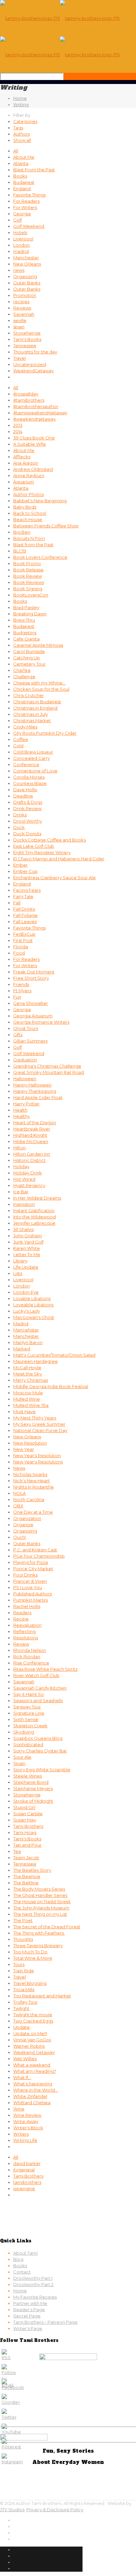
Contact (22, 2272)
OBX (18, 1506)
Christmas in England (35, 708)
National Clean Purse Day (40, 1430)
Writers (21, 2134)
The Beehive (27, 1876)
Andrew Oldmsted (33, 469)
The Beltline (26, 1883)
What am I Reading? (35, 2071)
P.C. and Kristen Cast (35, 1550)
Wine (19, 2109)
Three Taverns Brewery (38, 1945)
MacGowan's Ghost (34, 1317)
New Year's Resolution (37, 1455)
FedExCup (24, 934)
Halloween (25, 1079)
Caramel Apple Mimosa (38, 645)
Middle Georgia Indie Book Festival (51, 1386)
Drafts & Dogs (28, 802)
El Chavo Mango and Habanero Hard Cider (59, 859)
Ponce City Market (33, 1569)
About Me (24, 157)
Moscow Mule (28, 1393)
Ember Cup (25, 871)
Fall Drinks (24, 909)
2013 (18, 425)
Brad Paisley (26, 607)
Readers (22, 1613)
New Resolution (30, 1443)
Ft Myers (22, 991)
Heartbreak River (32, 1129)
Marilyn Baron (28, 1342)
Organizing (25, 276)
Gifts (18, 1035)
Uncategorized (30, 364)
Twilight (21, 2008)
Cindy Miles (25, 727)
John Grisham (28, 1236)
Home (20, 98)
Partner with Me (30, 2303)
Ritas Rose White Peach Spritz (45, 1669)
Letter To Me (27, 1254)
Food (19, 953)
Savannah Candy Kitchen (40, 1688)
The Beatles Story (32, 1870)
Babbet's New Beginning (40, 501)
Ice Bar (21, 1192)
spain (19, 327)
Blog (18, 2259)
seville (20, 320)
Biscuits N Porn (29, 538)
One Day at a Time (33, 1512)
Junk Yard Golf (28, 1242)
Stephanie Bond (31, 1782)
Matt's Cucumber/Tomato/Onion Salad (54, 1355)
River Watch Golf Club (36, 1675)
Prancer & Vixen (30, 1581)
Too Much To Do (30, 1952)
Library (20, 1261)
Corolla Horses (29, 777)
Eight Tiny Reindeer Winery (42, 852)
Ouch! (20, 1537)
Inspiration (24, 1204)
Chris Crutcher (29, 695)
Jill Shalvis (23, 1229)
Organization (27, 1518)
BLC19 (20, 551)
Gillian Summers (30, 1041)
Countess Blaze (30, 783)
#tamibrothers (29, 400)
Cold (18, 746)
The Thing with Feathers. (39, 1933)
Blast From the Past (34, 170)
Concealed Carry (32, 758)
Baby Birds (25, 507)
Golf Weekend (29, 226)
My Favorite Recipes (35, 2297)
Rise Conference (31, 1663)
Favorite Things (29, 195)
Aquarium (24, 482)
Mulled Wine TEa (31, 1405)
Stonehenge (27, 333)
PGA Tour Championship (39, 1556)
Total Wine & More (33, 1958)
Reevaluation (27, 1625)
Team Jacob (26, 1858)
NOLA (19, 1493)
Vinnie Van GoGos (32, 2040)
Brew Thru (24, 620)
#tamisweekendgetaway (40, 413)
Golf (17, 220)
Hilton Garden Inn (32, 1154)
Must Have (24, 1411)
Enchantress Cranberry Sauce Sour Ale (54, 878)
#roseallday (26, 394)
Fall (17, 903)
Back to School (30, 513)
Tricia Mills (24, 1989)
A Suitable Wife (30, 444)
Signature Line (29, 1713)
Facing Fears (27, 890)
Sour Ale (22, 1757)
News (19, 1468)
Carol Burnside (29, 651)
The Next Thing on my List (40, 1914)
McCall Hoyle (27, 1368)
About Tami (25, 2253)
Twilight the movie (33, 2015)
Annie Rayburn (29, 475)
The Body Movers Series (39, 1889)
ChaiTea (22, 670)
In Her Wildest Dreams (37, 1198)
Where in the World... (35, 2090)
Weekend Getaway (34, 2052)
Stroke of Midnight (33, 1801)
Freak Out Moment (34, 972)
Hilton (19, 1148)
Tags (18, 128)
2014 (18, 431)
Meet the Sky (28, 1374)
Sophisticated (28, 1744)
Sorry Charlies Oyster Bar (40, 1751)
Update (21, 2027)
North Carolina (29, 1499)
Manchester (26, 258)
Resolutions (26, 1638)
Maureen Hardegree (35, 1361)
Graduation (25, 1060)
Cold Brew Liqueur (33, 752)
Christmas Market (32, 720)
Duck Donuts (27, 834)
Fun (17, 997)
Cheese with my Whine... (39, 683)
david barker (27, 2163)
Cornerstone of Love (35, 771)
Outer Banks (27, 283)
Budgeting (25, 633)
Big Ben (22, 532)
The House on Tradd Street (42, 1901)
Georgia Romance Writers (41, 1022)
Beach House (28, 519)
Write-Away (26, 2121)
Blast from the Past (33, 545)
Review (21, 1644)
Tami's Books (27, 339)
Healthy (21, 1116)
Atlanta (21, 163)
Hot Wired (24, 1179)
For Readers (26, 201)
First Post (23, 940)
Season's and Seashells (38, 1700)
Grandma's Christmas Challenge (47, 1066)
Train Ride (24, 1971)
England (22, 188)
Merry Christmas (31, 1380)
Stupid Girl (24, 1807)
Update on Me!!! (30, 2033)
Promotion (25, 295)
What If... (22, 2077)
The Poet (23, 1920)
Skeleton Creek (30, 1726)
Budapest (24, 182)
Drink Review (27, 808)
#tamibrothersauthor (36, 406)
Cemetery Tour (29, 664)
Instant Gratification (34, 1210)
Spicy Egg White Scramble (42, 1770)
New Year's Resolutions (38, 1462)
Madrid (21, 1324)
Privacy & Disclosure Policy (55, 2510)
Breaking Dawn (30, 614)
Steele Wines (28, 1776)
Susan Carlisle (28, 1814)
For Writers (25, 207)
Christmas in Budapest (37, 702)
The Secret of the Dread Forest (47, 1927)
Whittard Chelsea (32, 2103)
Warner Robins (29, 2046)
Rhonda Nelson (30, 1650)
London (21, 245)
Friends (21, 984)
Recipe (21, 1619)
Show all (22, 140)
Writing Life (25, 2140)
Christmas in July (31, 714)
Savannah (24, 314)
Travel (19, 358)
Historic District (29, 1160)
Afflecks (22, 457)
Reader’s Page (29, 2310)
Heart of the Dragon (35, 1123)
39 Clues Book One (34, 438)
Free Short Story (31, 978)
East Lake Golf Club (34, 846)
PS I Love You (28, 1587)
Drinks (20, 815)
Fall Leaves (25, 921)
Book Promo (27, 563)
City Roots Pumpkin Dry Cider (45, 733)
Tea (17, 1851)
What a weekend (32, 2065)
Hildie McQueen (31, 1141)
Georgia (22, 214)
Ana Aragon (26, 463)
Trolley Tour (25, 2002)
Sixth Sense (26, 1719)
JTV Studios (12, 2510)
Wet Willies (25, 2059)
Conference (26, 764)
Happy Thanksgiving (35, 1091)
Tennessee (25, 346)
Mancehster (26, 1330)
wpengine (24, 2188)
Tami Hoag (25, 1832)
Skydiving (24, 1732)
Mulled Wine (27, 1399)
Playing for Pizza (31, 1562)
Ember (20, 865)
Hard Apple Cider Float (38, 1097)
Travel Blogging (30, 1983)
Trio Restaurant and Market (42, 1996)
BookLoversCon (31, 595)
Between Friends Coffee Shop (46, 526)
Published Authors (33, 1594)
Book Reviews (29, 582)
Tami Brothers (28, 1826)
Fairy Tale (23, 896)
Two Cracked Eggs (33, 2021)
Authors (21, 134)
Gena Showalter (31, 1003)
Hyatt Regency (29, 1185)
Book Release (28, 570)
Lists (18, 1273)
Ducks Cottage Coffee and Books (50, 840)
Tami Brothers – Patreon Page (45, 2322)
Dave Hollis (25, 790)
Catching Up (27, 658)
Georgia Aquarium (33, 1016)
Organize (23, 1525)
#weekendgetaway (34, 419)
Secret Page (27, 2316)
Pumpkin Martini (31, 1600)
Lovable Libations (32, 1298)
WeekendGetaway (34, 371)
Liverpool (23, 239)
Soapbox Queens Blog (38, 1738)
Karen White (27, 1248)
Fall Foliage (25, 915)
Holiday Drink (28, 1173)
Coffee (21, 739)
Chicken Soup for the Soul (41, 689)
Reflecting (24, 1631)
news (19, 270)
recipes (21, 302)
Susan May (25, 1820)
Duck (19, 827)
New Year (24, 1449)
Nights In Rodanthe (34, 1487)
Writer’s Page (28, 2328)
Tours (19, 1964)
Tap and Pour (27, 1845)
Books (20, 176)
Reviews (22, 308)
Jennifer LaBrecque (34, 1223)
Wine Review (27, 2115)
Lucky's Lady (27, 1311)
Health (20, 1110)
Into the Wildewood (34, 1217)
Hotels (20, 232)
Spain (19, 1763)
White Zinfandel (30, 2096)
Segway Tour (27, 1707)
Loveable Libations (33, 1305)
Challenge (24, 676)
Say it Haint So (29, 1694)
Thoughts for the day (35, 352)
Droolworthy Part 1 (33, 2278)
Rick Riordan (27, 1656)
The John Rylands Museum (41, 1908)
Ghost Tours (26, 1028)
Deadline (23, 796)
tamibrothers (27, 2182)
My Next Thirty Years (35, 1418)
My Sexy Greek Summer (39, 1424)
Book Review (28, 576)
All (16, 151)
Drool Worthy (28, 821)
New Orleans (27, 264)
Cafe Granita (26, 639)
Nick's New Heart (32, 1481)
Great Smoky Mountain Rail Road (49, 1072)
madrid (21, 251)
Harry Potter (26, 1104)
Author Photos (29, 494)
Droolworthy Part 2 (33, 2284)
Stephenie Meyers (33, 1788)
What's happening (33, 2084)
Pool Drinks (25, 1575)
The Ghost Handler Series (40, 1895)
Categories (25, 121)
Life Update (26, 1267)
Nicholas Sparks (30, 1474)
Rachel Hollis (27, 1606)
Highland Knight (30, 1135)
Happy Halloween (32, 1085)
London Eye (26, 1292)
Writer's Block (28, 2128)
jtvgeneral (24, 2170)
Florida (21, 947)
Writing (21, 104)
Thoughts (23, 1939)
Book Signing (28, 589)
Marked (22, 1349)
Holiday (21, 1166)
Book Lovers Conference (40, 557)
